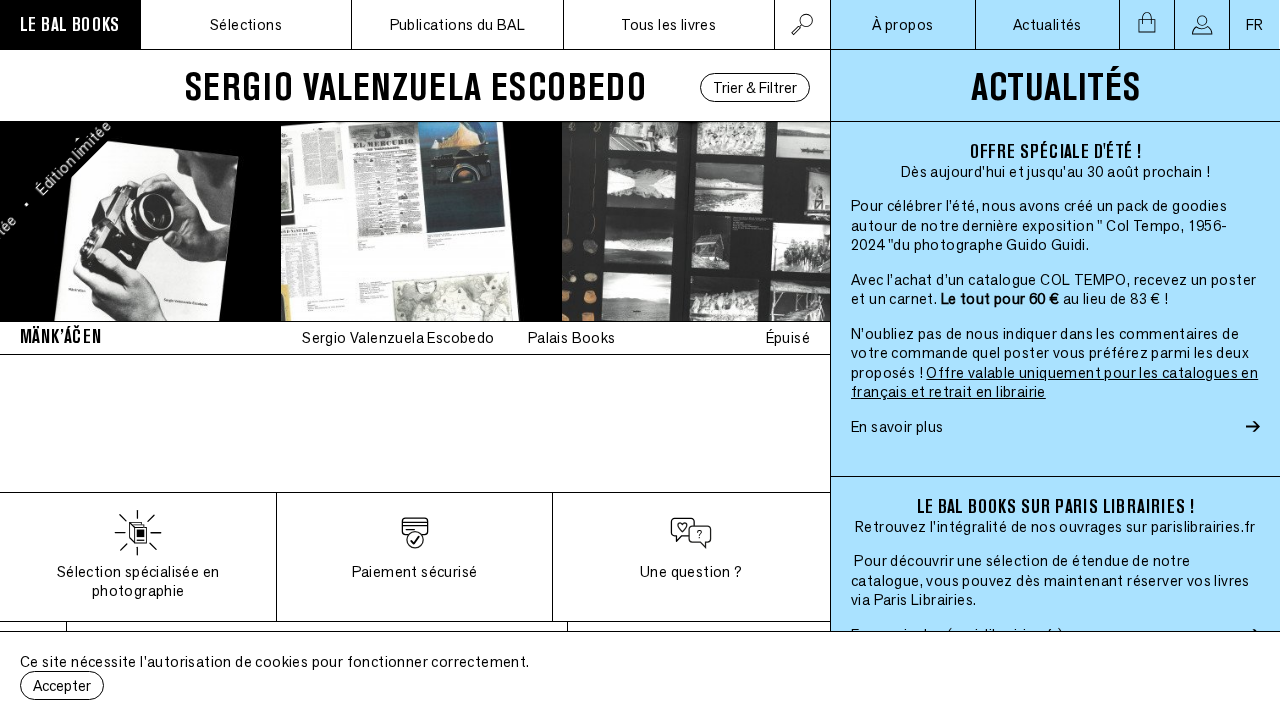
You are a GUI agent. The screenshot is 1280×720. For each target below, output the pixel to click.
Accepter (62, 685)
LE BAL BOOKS (70, 24)
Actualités (1047, 24)
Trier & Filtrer (755, 87)
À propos (902, 24)
